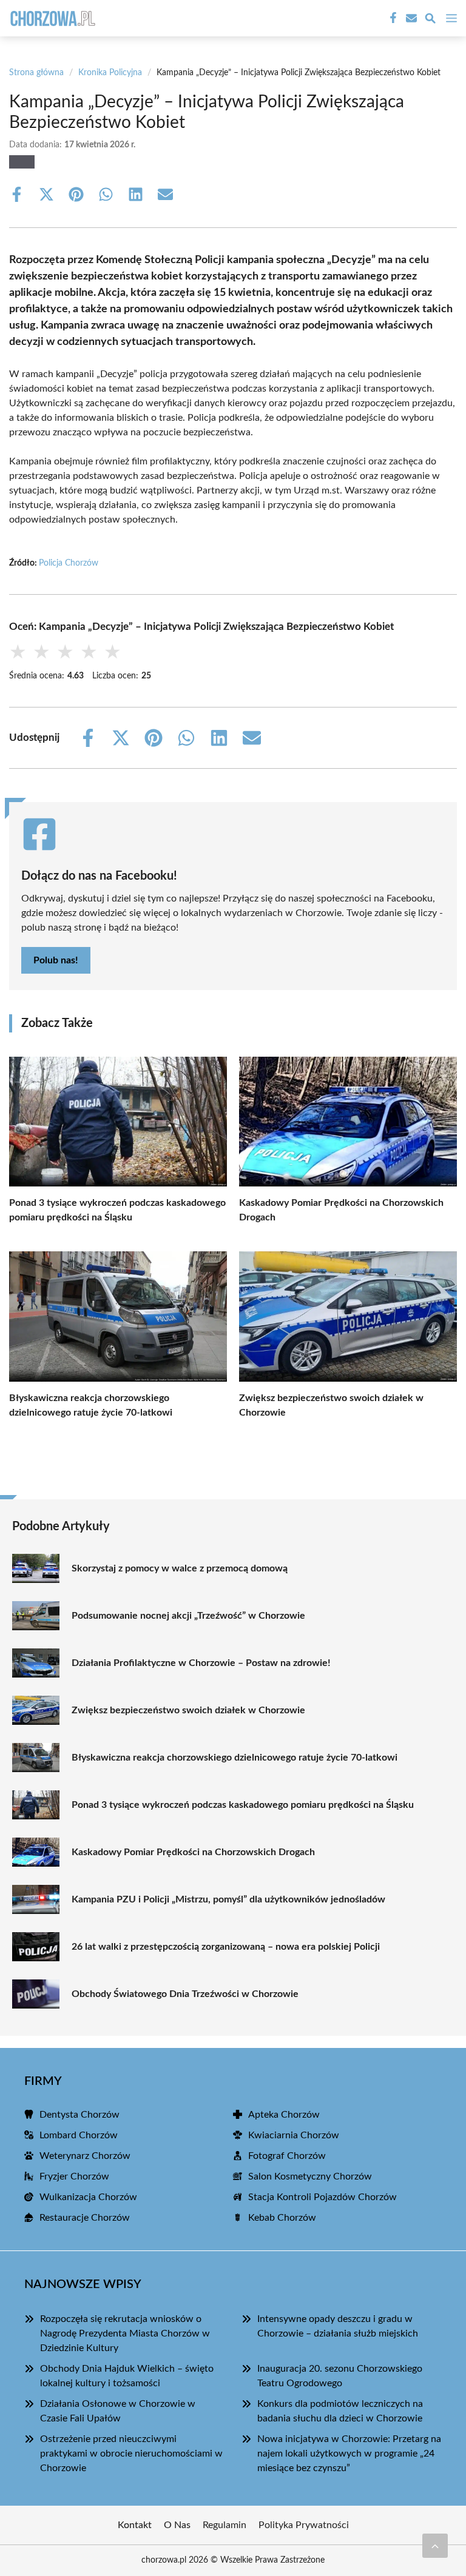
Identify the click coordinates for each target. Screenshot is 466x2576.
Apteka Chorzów (284, 2115)
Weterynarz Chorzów (85, 2156)
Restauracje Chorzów (85, 2218)
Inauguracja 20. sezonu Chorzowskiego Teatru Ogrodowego (340, 2376)
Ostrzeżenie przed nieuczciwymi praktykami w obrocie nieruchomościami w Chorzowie (131, 2454)
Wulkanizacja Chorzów (88, 2197)
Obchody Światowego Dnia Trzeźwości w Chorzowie (185, 1994)
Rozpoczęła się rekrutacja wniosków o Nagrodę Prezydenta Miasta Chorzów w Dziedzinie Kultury (125, 2333)
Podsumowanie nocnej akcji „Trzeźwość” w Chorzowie (188, 1616)
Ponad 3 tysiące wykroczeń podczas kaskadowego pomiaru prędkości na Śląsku (243, 1805)
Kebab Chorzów (282, 2218)
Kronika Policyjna (110, 73)
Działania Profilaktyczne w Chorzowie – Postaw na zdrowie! (201, 1663)
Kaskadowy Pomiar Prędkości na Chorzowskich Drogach (193, 1852)
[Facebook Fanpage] (392, 18)
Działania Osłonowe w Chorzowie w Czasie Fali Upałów (118, 2411)
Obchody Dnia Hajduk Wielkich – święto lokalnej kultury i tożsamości (127, 2376)
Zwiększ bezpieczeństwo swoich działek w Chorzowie (188, 1710)
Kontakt (135, 2525)
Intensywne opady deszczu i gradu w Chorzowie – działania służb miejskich (338, 2326)
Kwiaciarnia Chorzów (294, 2135)
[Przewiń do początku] (435, 2546)
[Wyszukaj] (430, 20)
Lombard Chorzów (79, 2135)
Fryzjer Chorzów (74, 2176)
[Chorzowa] (51, 18)
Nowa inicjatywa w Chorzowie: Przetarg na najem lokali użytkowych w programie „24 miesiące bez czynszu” (349, 2454)
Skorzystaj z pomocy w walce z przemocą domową (180, 1568)
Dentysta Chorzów (79, 2115)
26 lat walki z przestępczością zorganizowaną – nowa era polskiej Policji (226, 1947)
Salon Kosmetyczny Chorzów (310, 2176)
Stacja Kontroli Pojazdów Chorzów (322, 2197)
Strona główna (36, 73)
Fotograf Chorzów (287, 2156)
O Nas (177, 2525)
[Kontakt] (410, 18)
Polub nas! (56, 960)
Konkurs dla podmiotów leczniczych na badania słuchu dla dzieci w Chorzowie (340, 2411)
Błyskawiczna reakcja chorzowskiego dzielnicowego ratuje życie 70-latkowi (235, 1758)
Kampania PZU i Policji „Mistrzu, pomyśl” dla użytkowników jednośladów (228, 1899)
